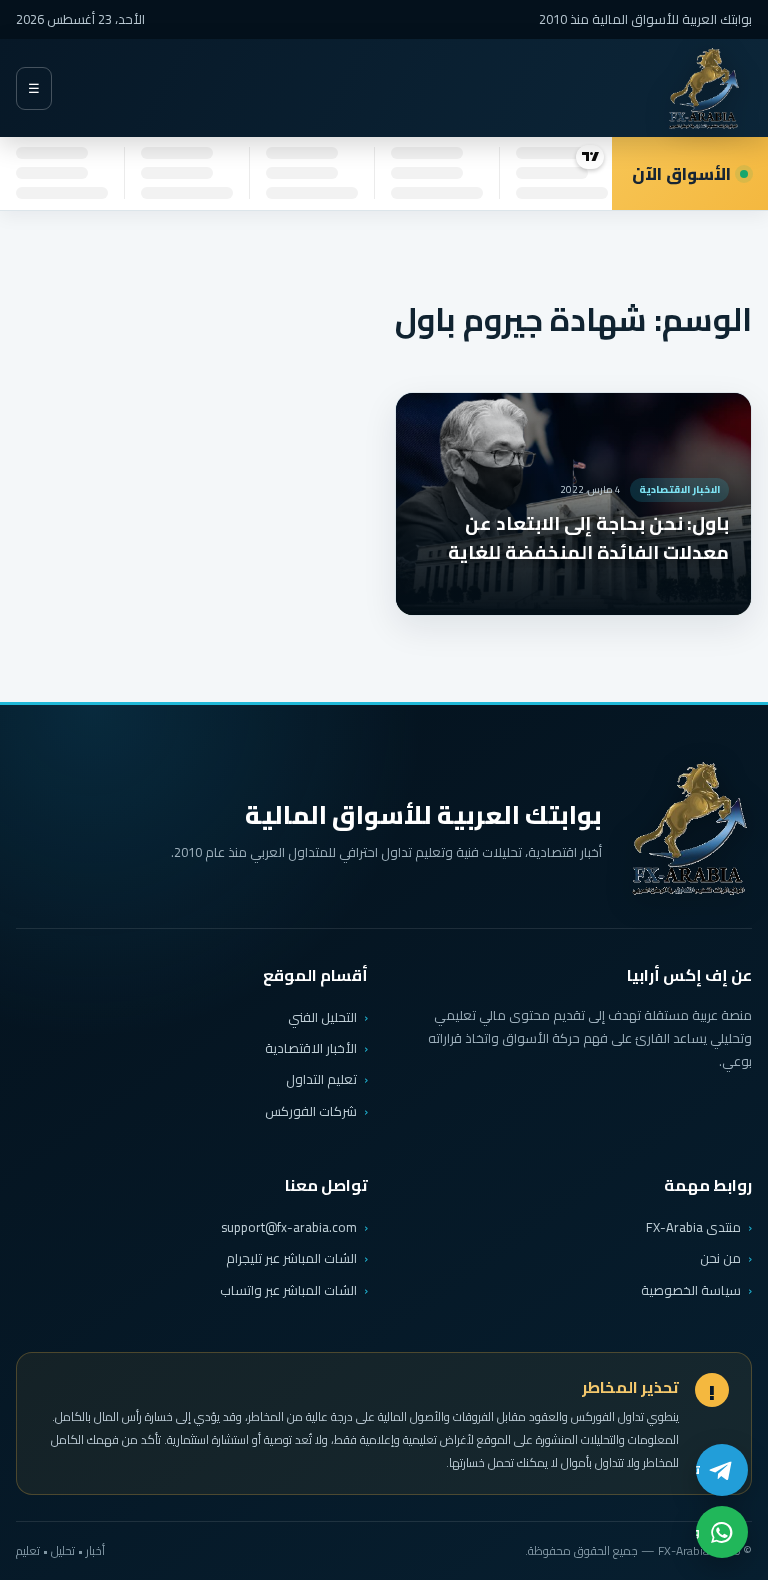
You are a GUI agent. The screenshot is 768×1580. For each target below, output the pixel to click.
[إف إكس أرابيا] (704, 88)
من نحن (720, 1258)
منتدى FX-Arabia (693, 1227)
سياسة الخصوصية (691, 1290)
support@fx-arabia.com (289, 1227)
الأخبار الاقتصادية (311, 1048)
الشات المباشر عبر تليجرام (291, 1258)
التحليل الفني (322, 1017)
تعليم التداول (321, 1079)
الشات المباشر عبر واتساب (288, 1290)
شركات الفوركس (311, 1111)
